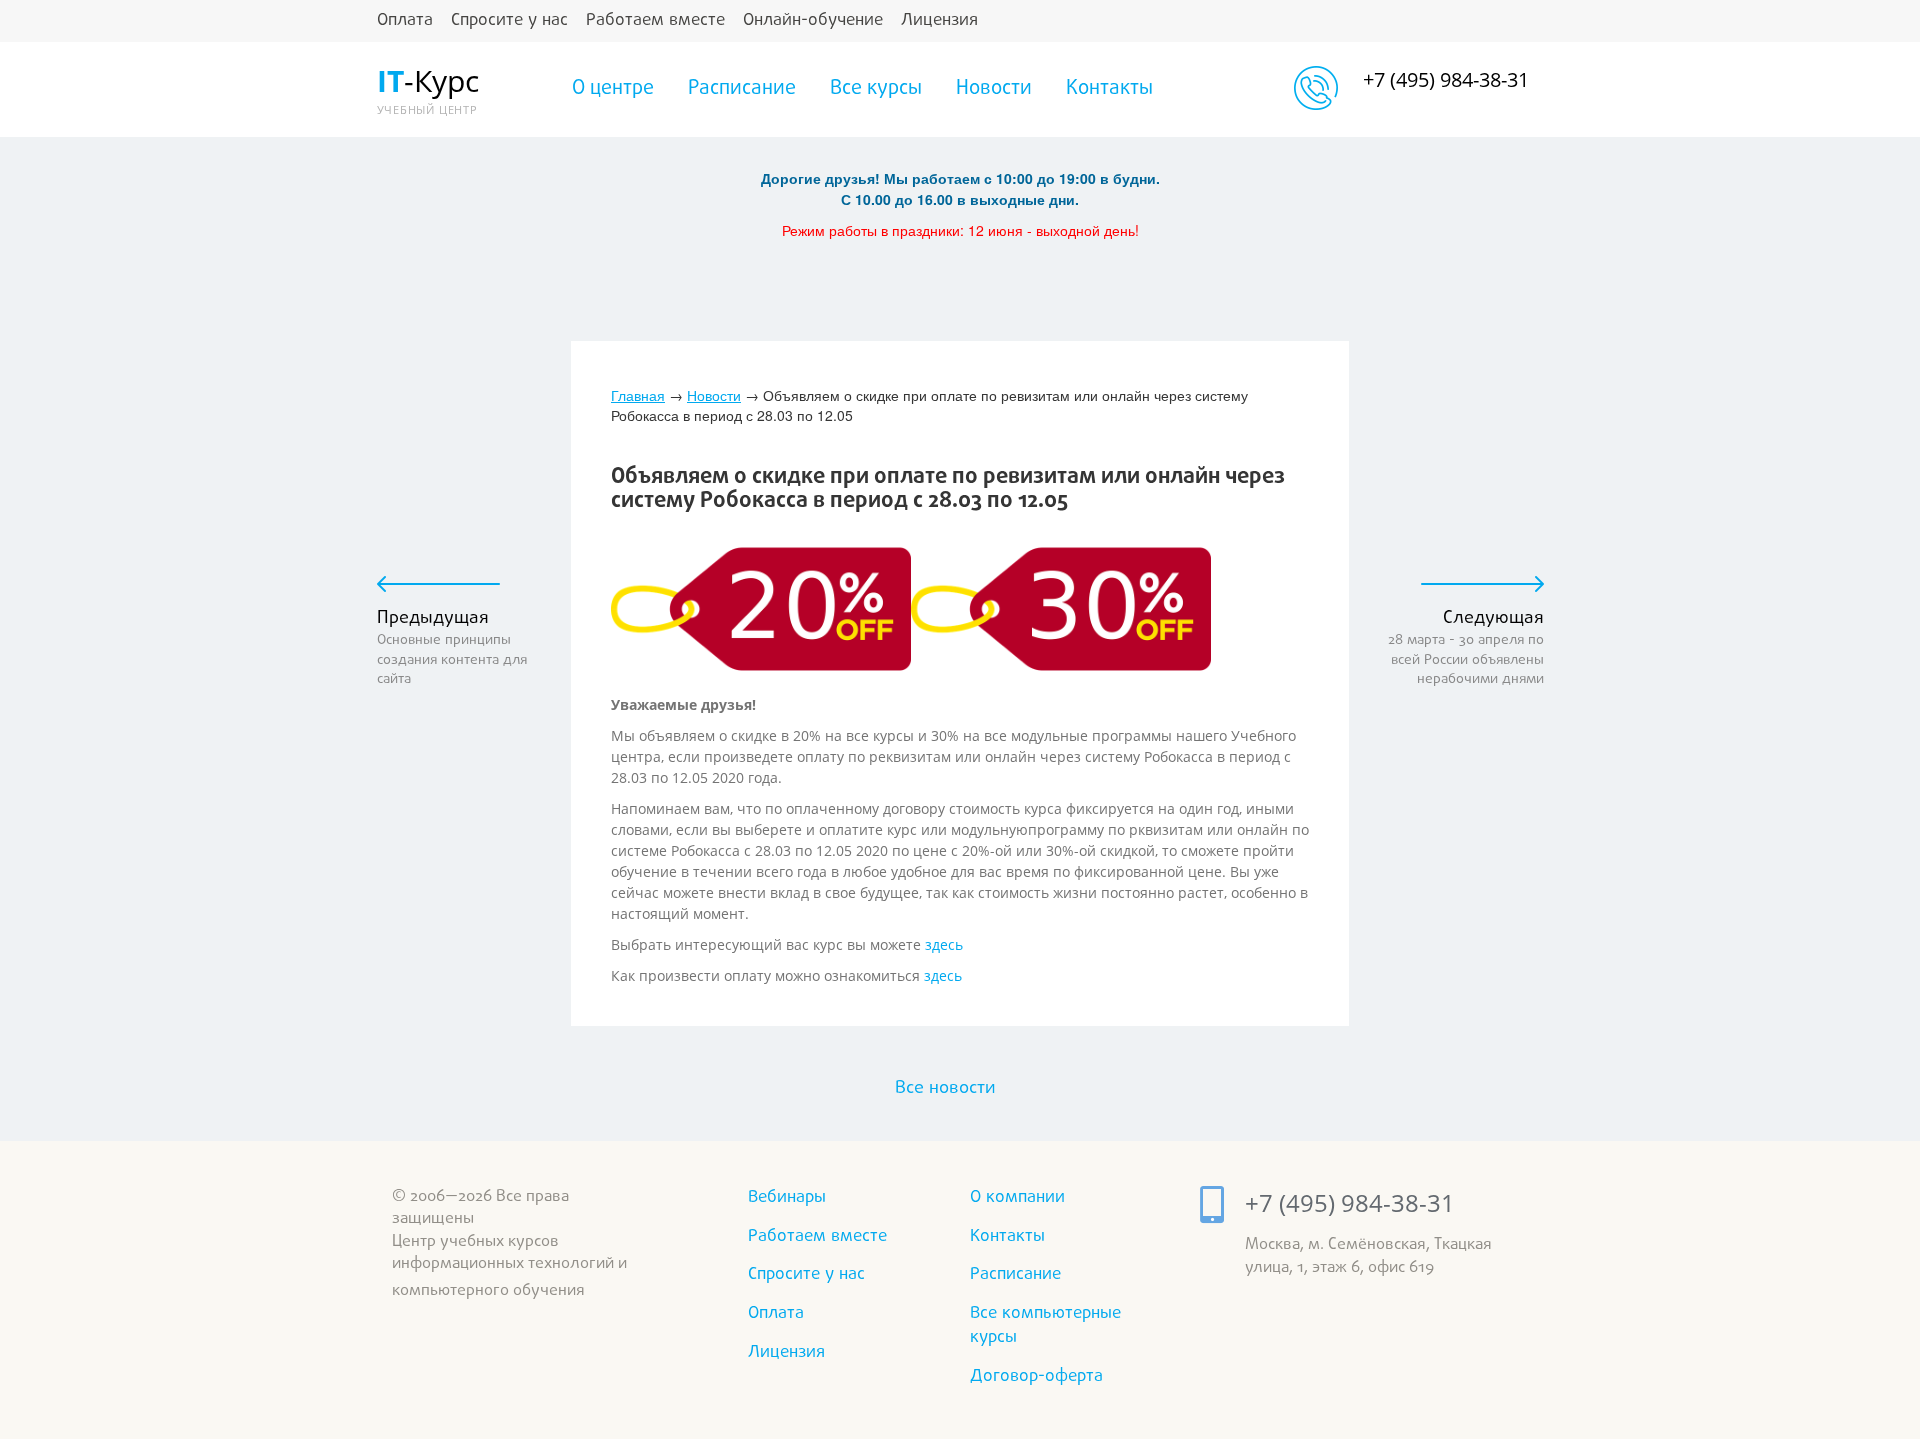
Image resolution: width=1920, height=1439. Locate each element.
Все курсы (876, 89)
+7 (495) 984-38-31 (1446, 79)
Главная (638, 395)
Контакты (1109, 89)
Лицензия (939, 21)
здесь (944, 944)
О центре (613, 89)
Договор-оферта (1036, 1376)
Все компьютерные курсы (1045, 1325)
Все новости (945, 1088)
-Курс (425, 88)
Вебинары (787, 1197)
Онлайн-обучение (813, 21)
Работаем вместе (655, 21)
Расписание (742, 89)
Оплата (405, 21)
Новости (994, 89)
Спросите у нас (509, 21)
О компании (1017, 1197)
